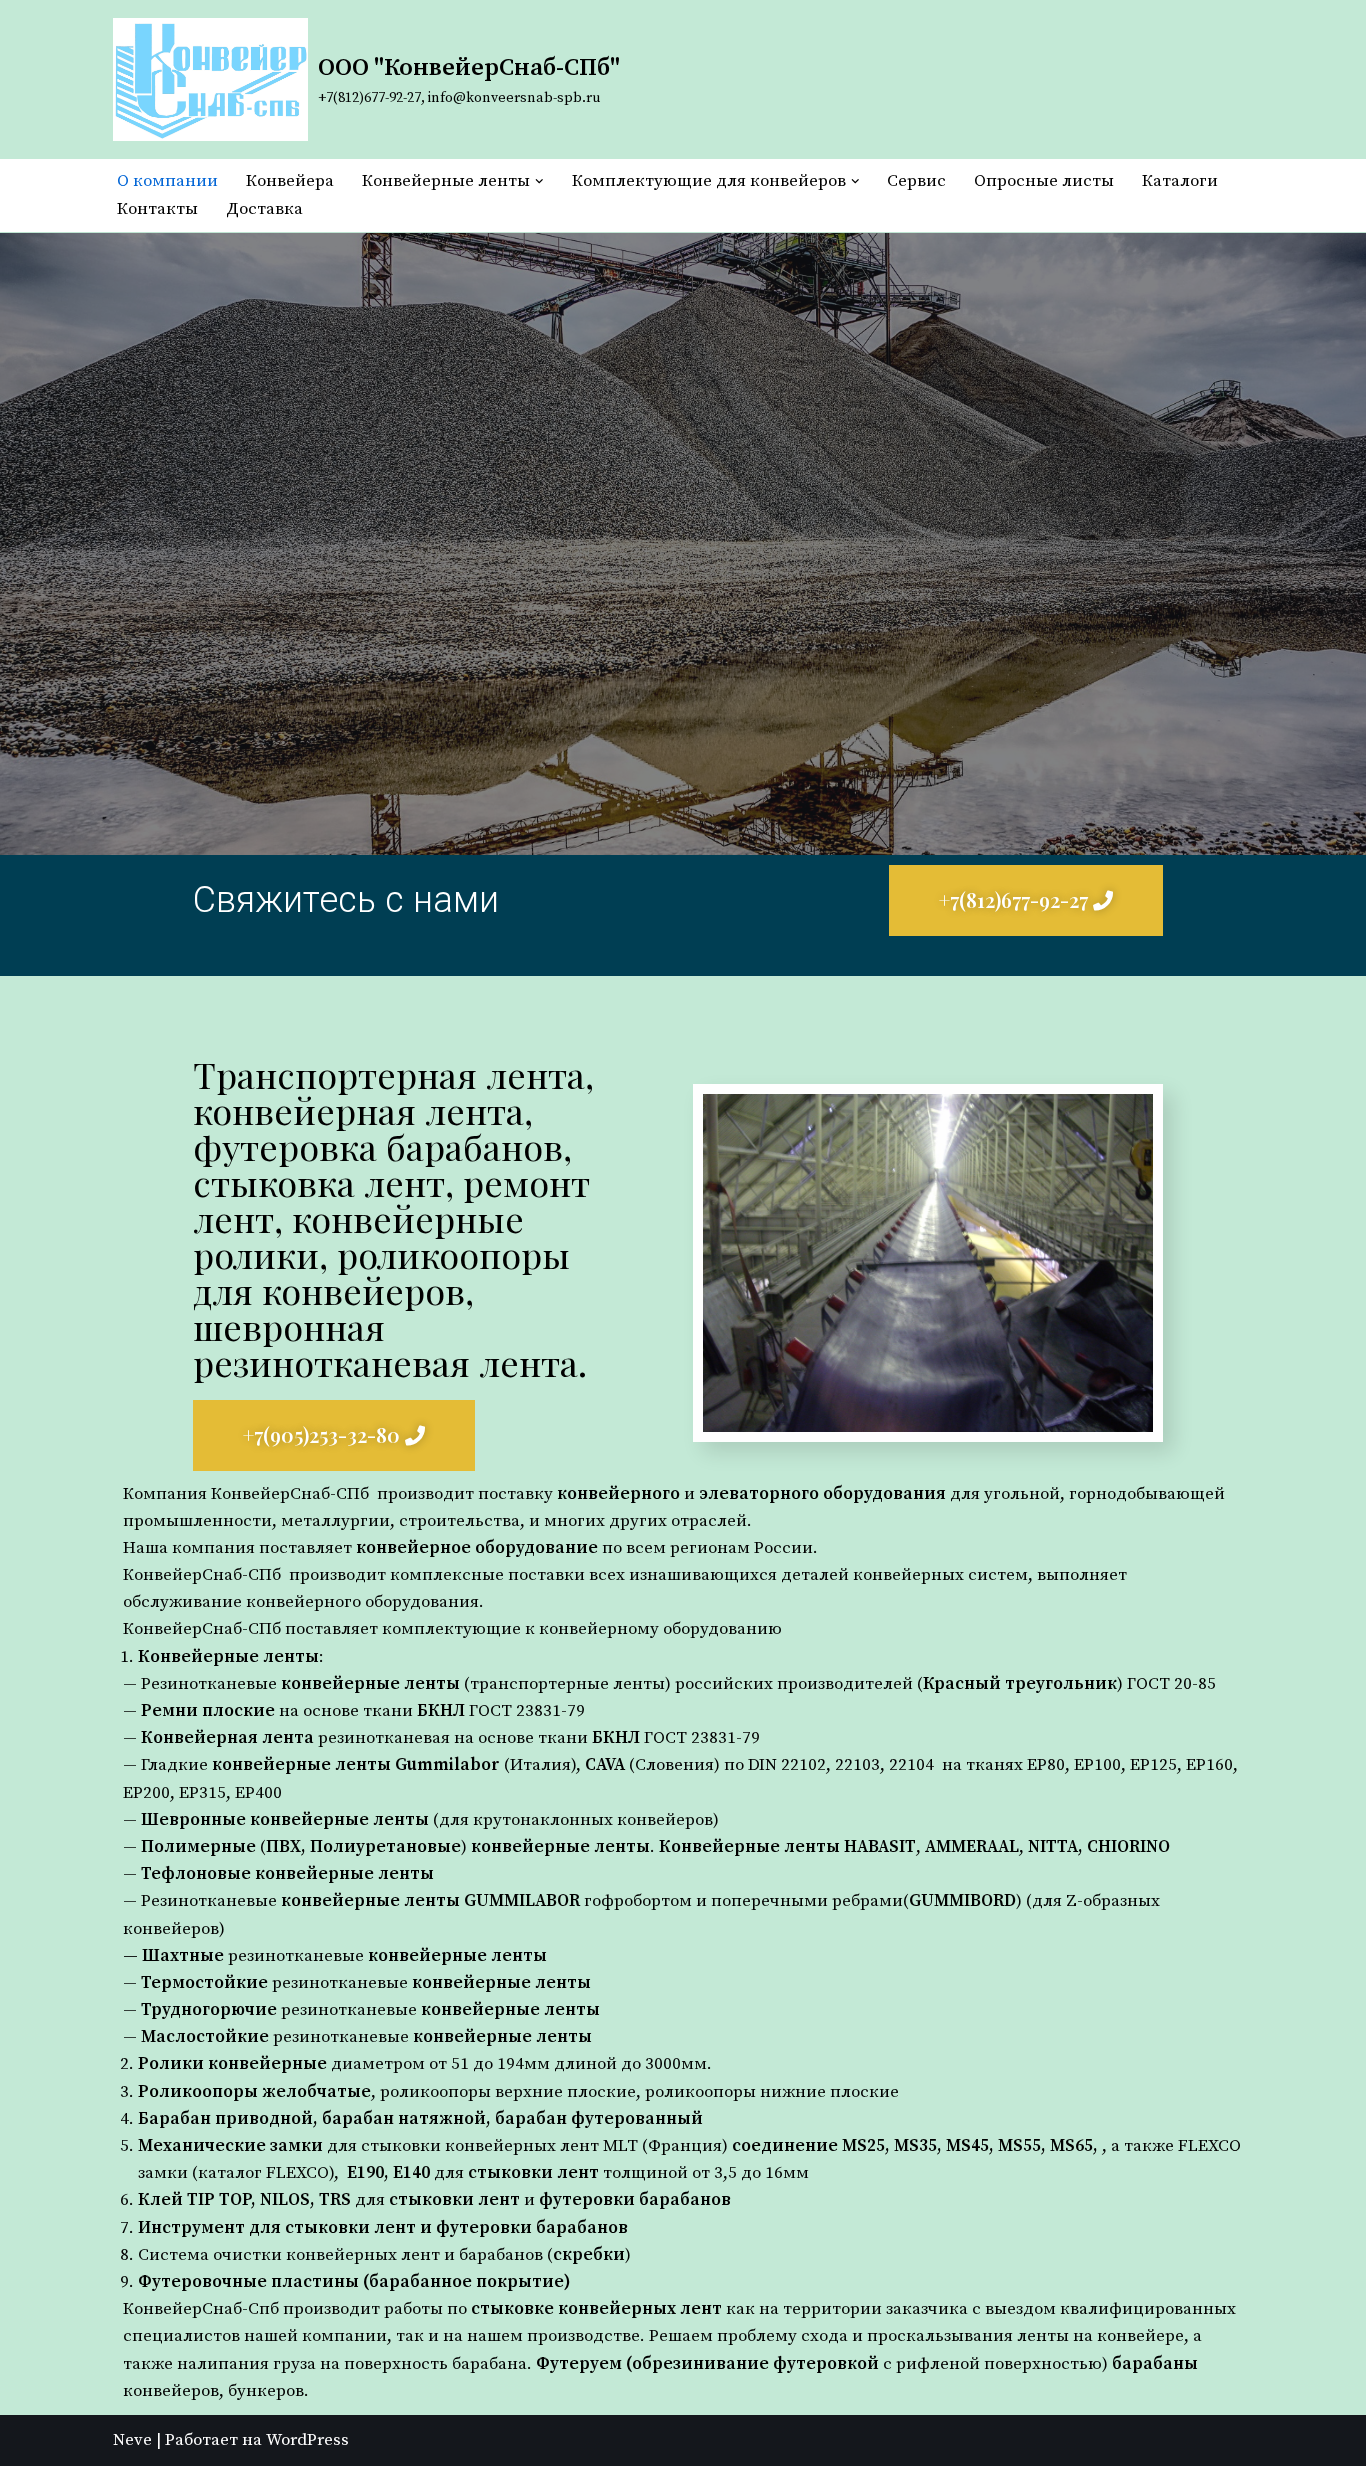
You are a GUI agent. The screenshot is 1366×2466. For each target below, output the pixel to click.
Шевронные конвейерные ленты (285, 1820)
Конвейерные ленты (228, 1657)
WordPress (307, 2440)
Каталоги (1180, 181)
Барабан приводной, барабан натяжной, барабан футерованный (420, 2119)
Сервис (916, 181)
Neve (132, 2440)
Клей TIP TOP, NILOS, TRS (244, 2200)
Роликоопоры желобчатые (254, 2092)
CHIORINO (1128, 1847)
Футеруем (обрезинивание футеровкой (707, 2364)
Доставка (264, 209)
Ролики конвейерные (232, 2064)
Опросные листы (1044, 181)
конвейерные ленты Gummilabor (356, 1765)
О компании (167, 181)
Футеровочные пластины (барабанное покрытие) (354, 2282)
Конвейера (290, 181)
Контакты (157, 209)
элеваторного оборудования (822, 1494)
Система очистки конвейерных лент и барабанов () (384, 2255)
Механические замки (230, 2146)
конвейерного (618, 1494)
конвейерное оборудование (477, 1548)
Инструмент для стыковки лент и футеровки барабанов (383, 2228)
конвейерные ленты (370, 1684)
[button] (539, 181)
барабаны (1155, 2364)
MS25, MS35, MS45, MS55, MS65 (967, 2146)
